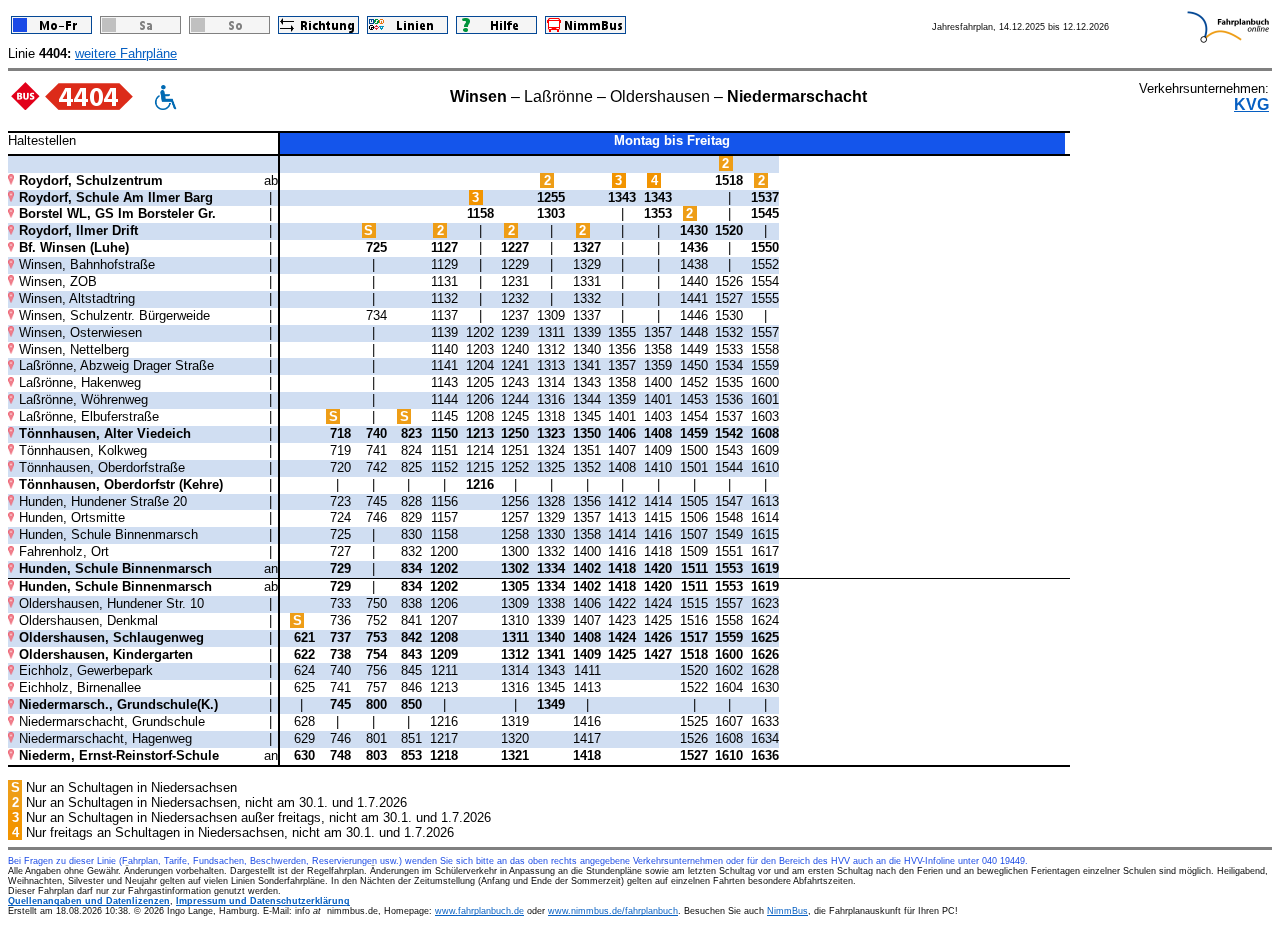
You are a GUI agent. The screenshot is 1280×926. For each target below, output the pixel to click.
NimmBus (787, 911)
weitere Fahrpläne (126, 53)
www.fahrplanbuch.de (479, 911)
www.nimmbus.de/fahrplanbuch (613, 911)
